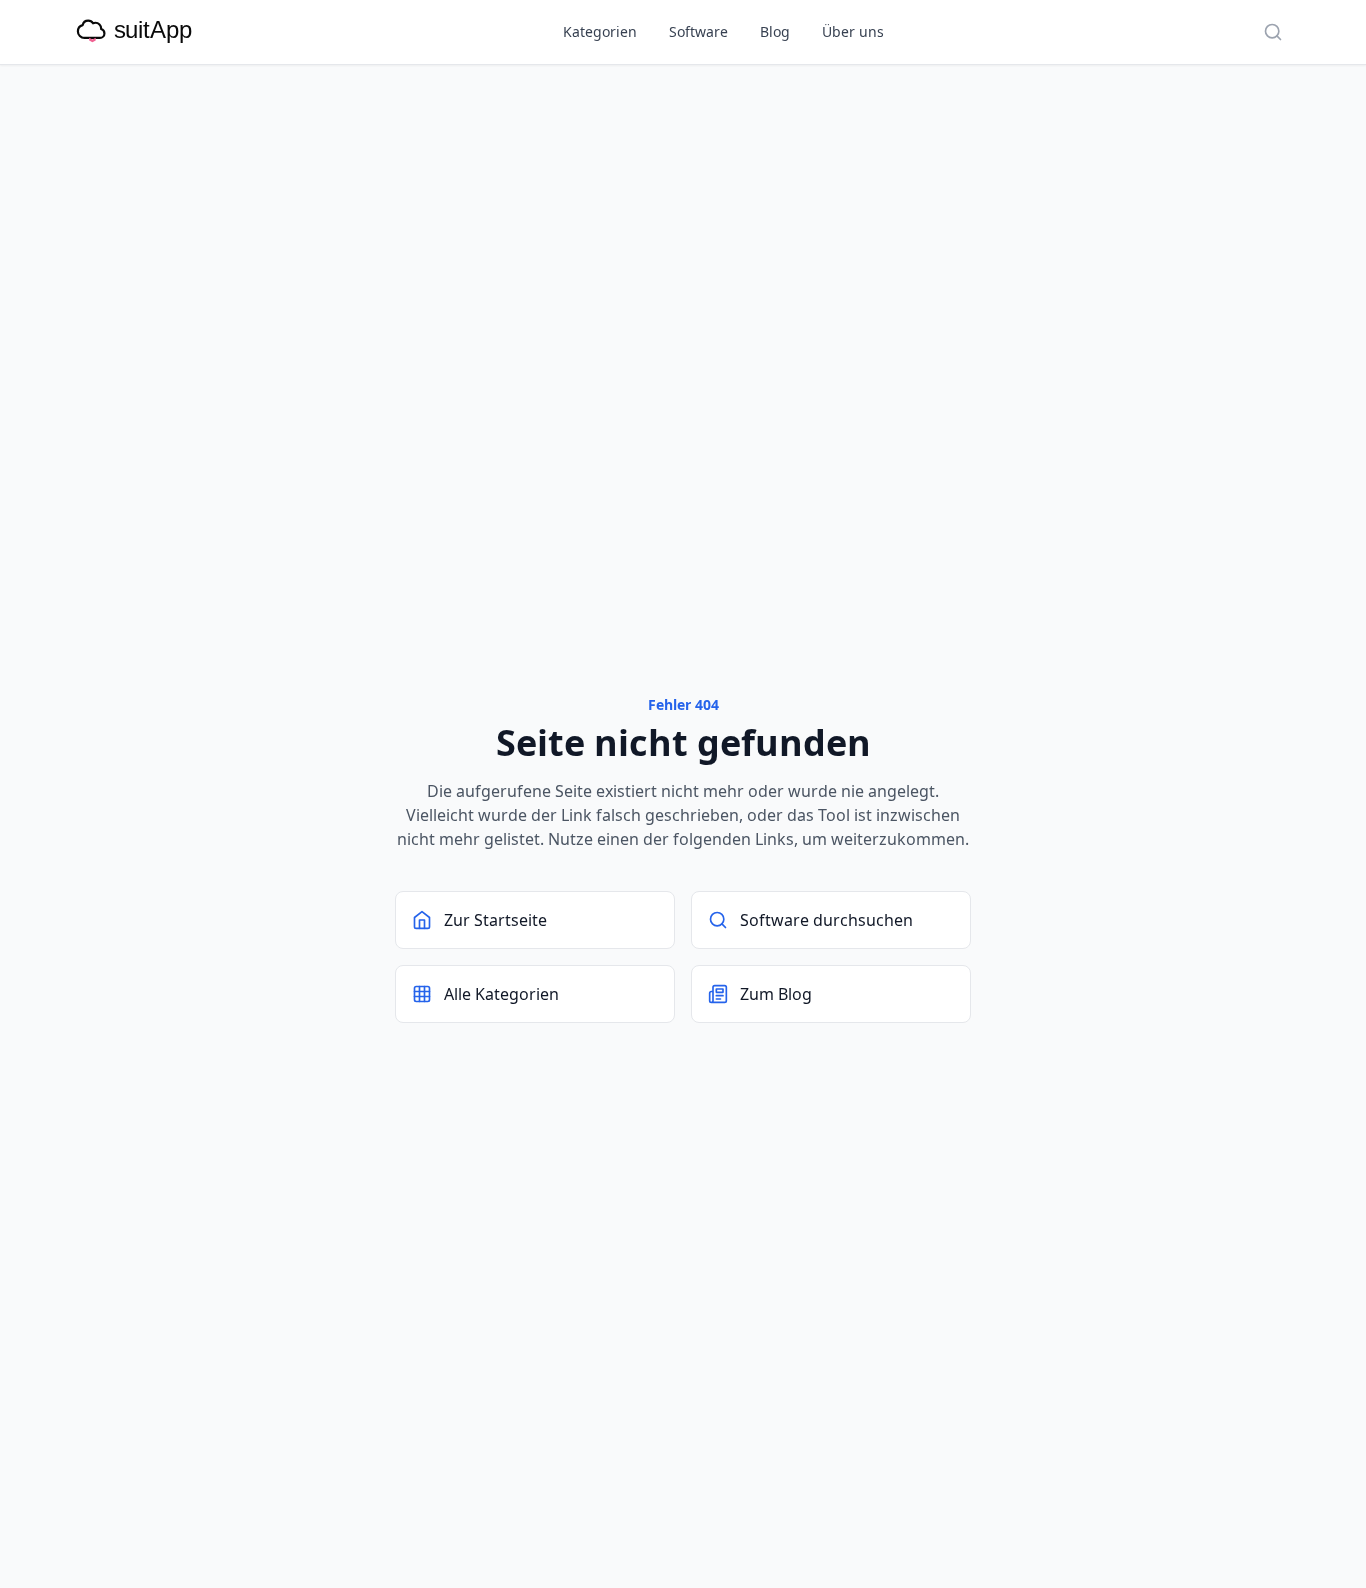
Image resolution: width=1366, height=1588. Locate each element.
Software (698, 31)
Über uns (853, 31)
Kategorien (600, 31)
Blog (775, 31)
